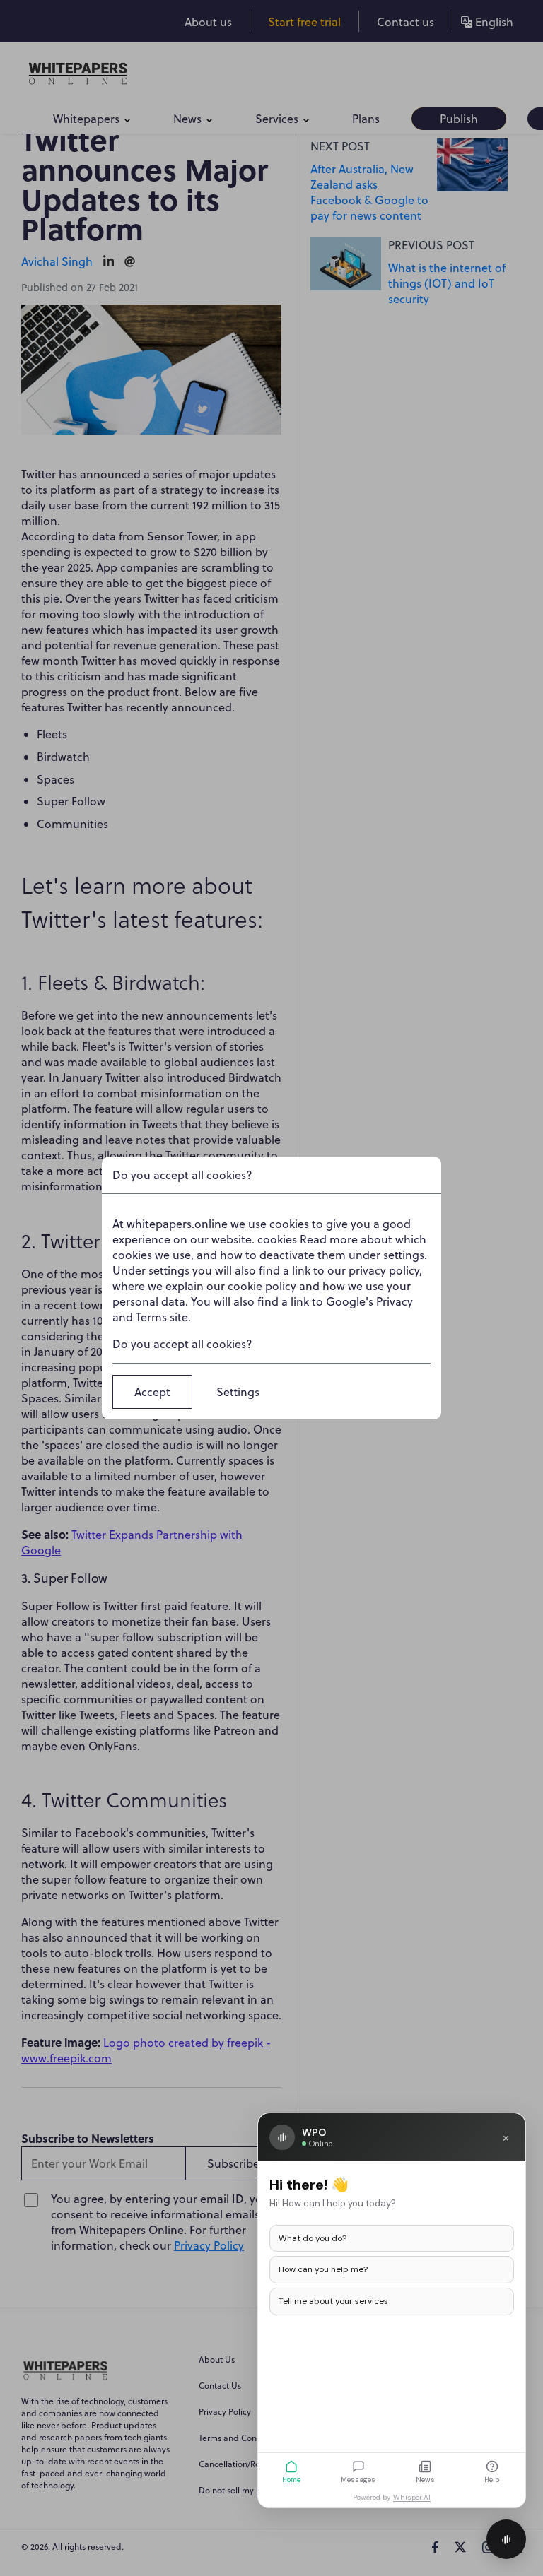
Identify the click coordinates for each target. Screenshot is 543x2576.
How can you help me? (323, 2269)
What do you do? (313, 2238)
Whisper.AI (412, 2497)
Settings (238, 1392)
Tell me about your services (333, 2301)
